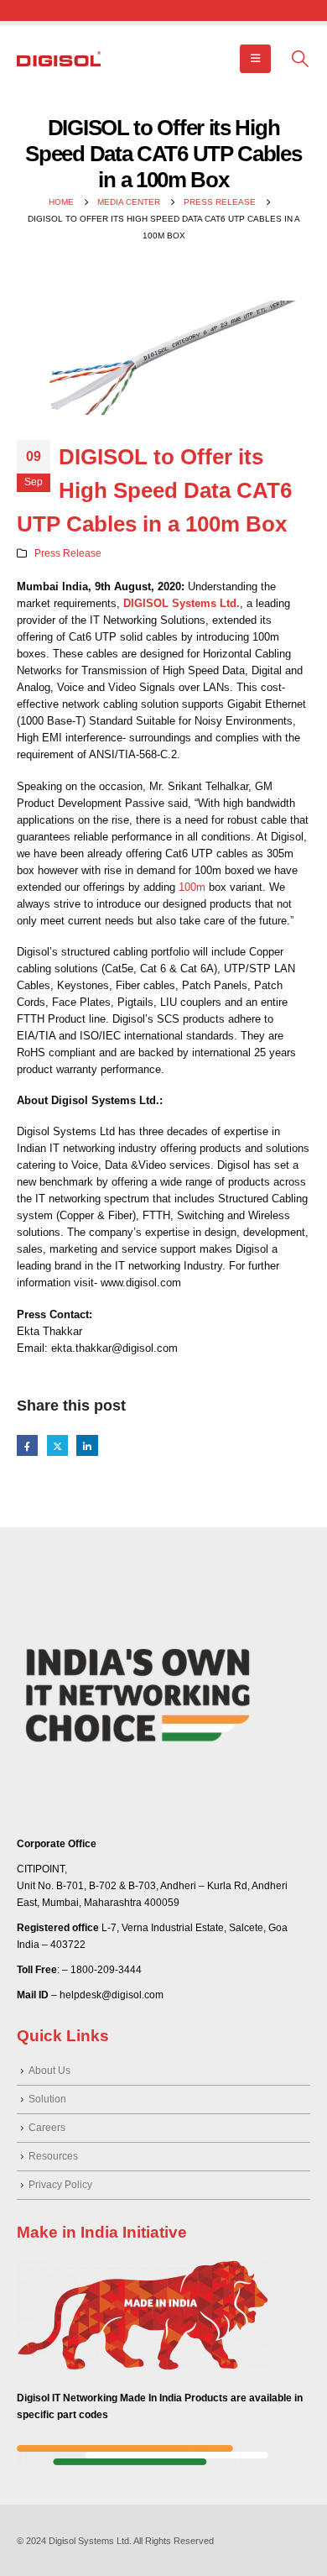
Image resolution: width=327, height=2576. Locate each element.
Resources (53, 2156)
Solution (47, 2099)
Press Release (68, 553)
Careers (47, 2127)
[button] (255, 59)
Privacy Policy (60, 2184)
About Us (49, 2070)
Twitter (57, 1445)
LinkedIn (87, 1445)
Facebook (27, 1445)
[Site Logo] (59, 59)
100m (192, 887)
